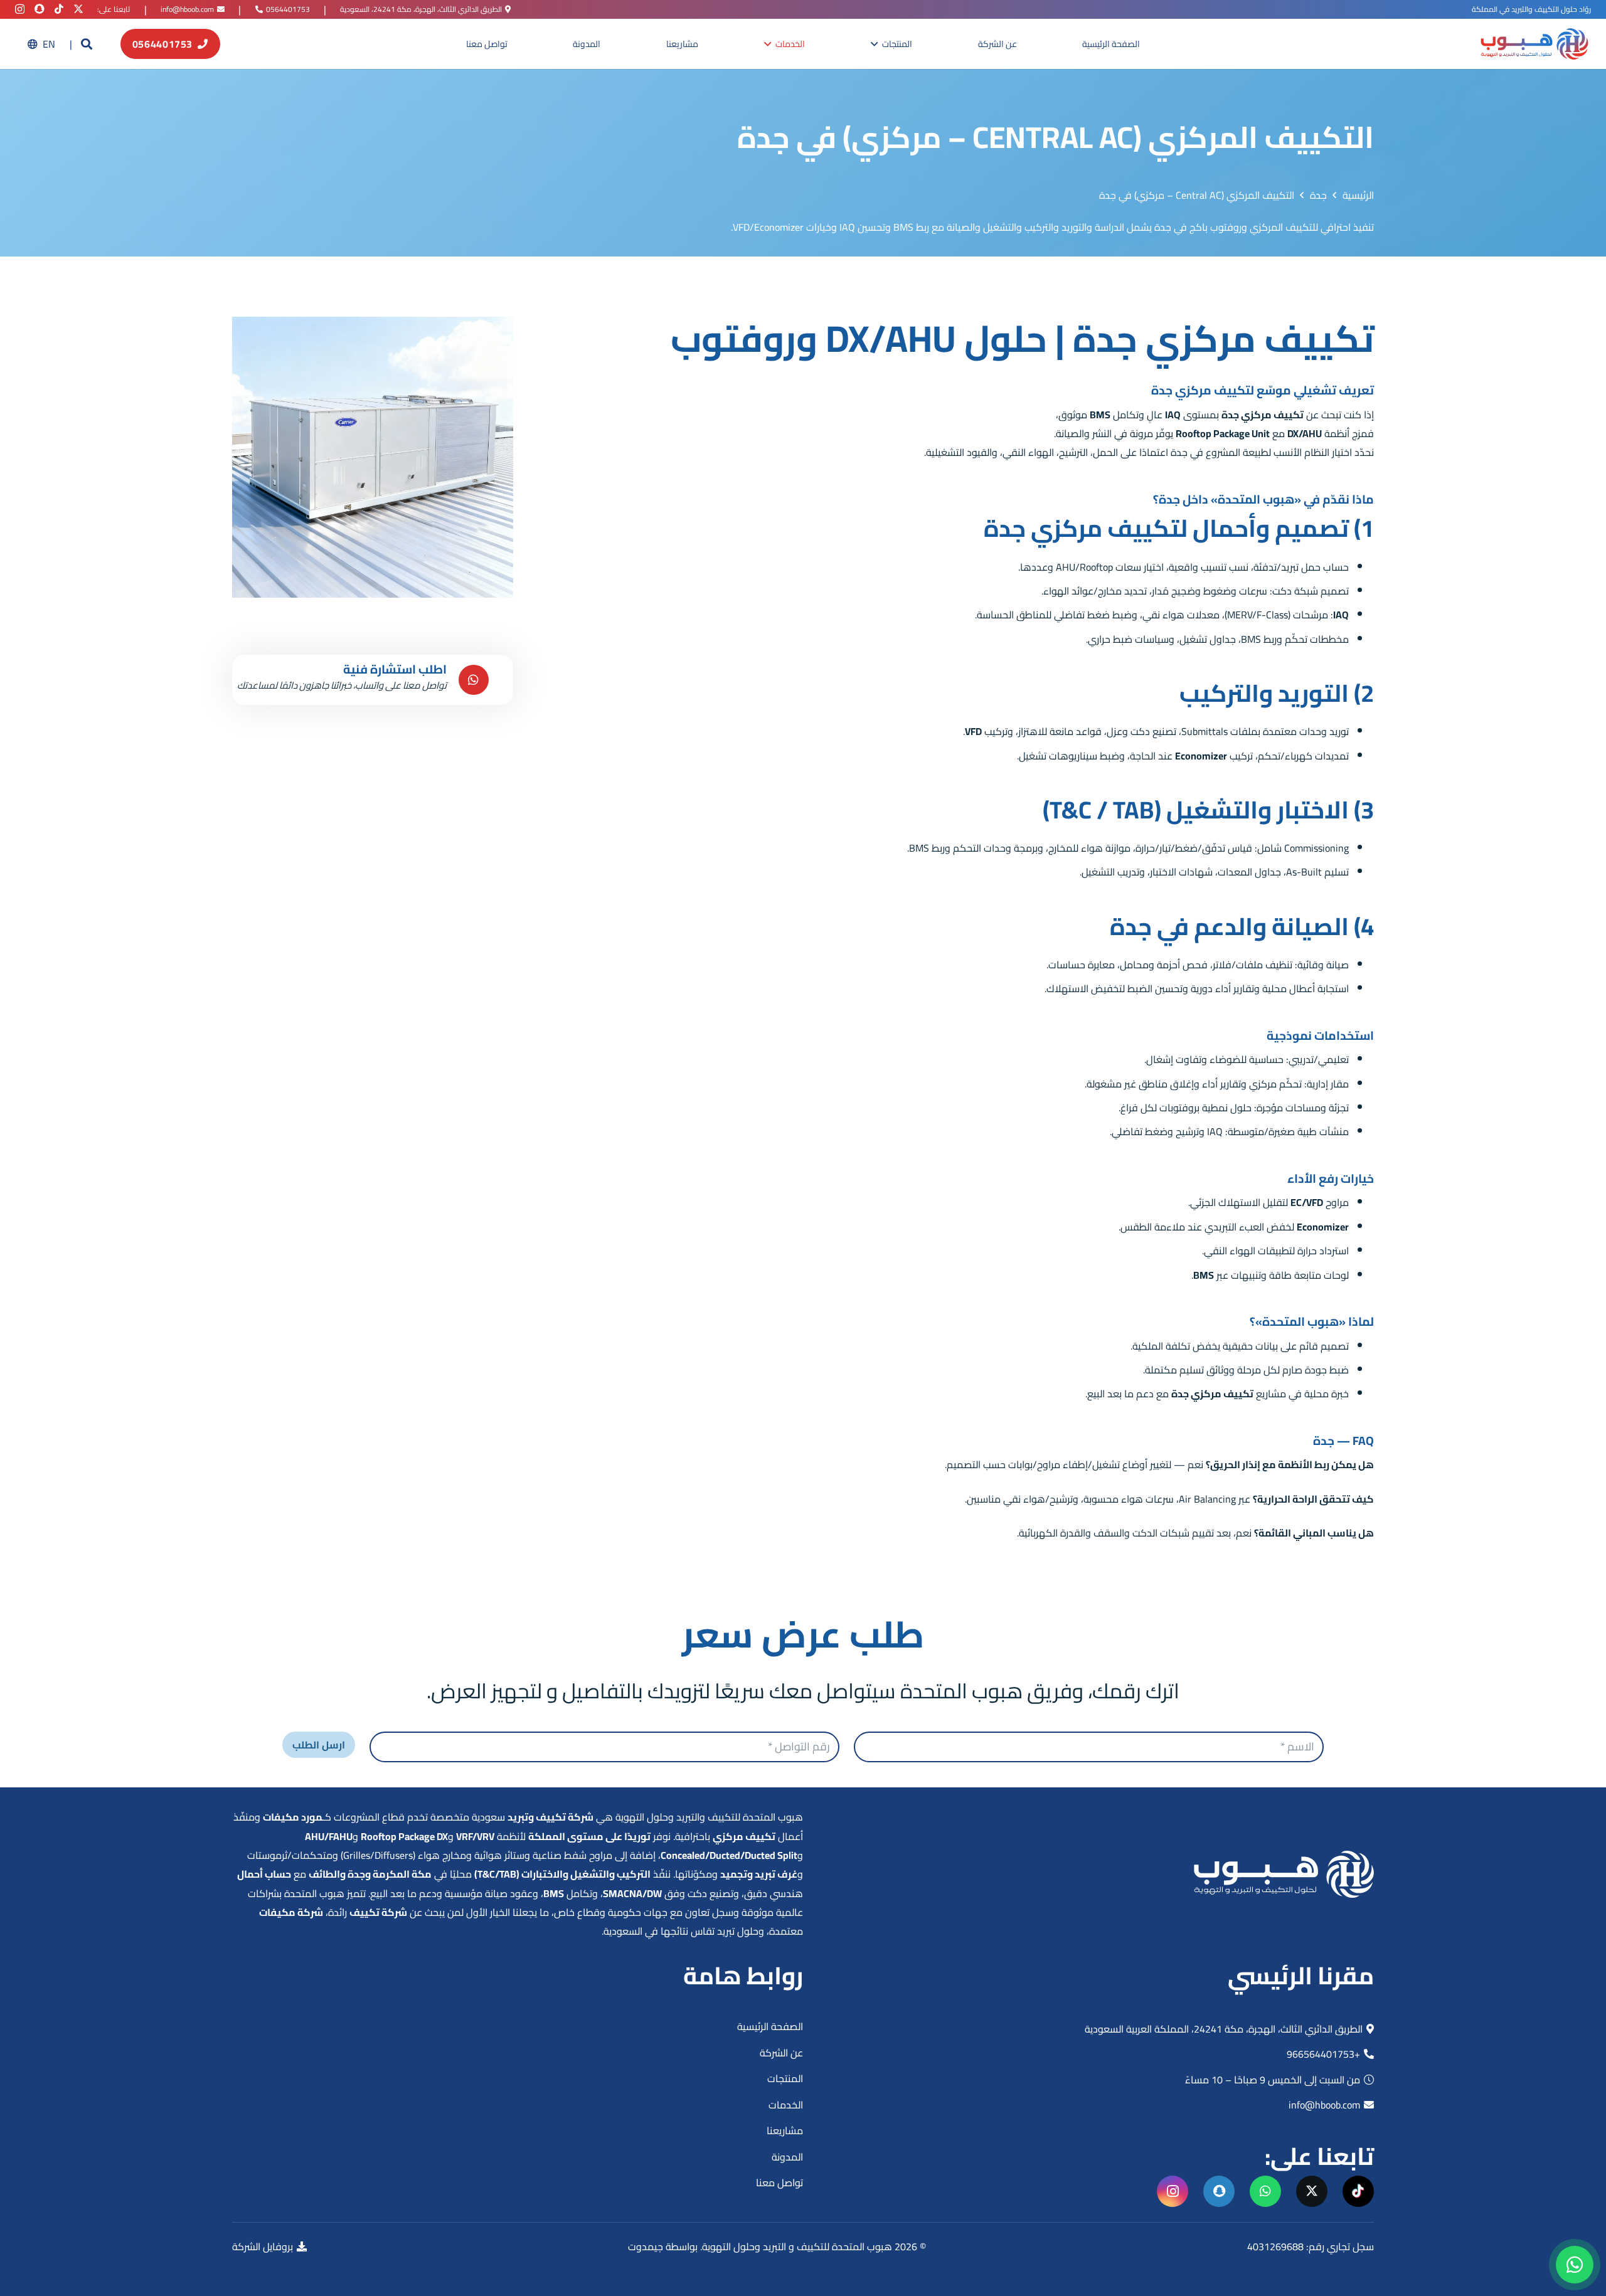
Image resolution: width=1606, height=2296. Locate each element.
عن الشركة (781, 2053)
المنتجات (785, 2078)
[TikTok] (59, 9)
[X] (78, 9)
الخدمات (786, 2105)
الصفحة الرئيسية (770, 2026)
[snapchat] (40, 9)
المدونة (787, 2157)
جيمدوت (646, 2246)
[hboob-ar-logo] (1534, 44)
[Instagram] (20, 9)
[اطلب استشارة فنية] (471, 680)
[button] (87, 44)
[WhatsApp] (1265, 2191)
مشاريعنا (785, 2130)
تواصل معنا (779, 2182)
